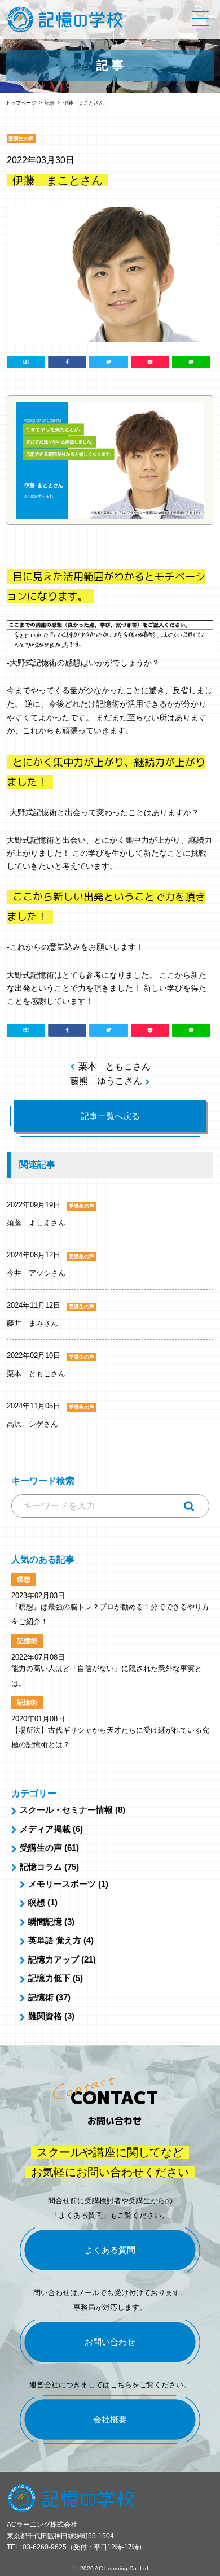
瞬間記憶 (45, 1922)
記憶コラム (41, 1867)
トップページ (21, 103)
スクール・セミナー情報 (66, 1810)
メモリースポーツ (62, 1884)
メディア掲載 (45, 1829)
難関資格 (45, 2016)
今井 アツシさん (36, 1273)
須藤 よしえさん (36, 1223)
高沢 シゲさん (32, 1424)
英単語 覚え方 (55, 1940)
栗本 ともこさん (115, 1066)
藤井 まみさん (32, 1323)
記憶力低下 (49, 1978)
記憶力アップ (54, 1959)
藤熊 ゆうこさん (106, 1081)
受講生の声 (41, 1848)
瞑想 (37, 1902)
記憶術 (41, 1997)
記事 (50, 103)
